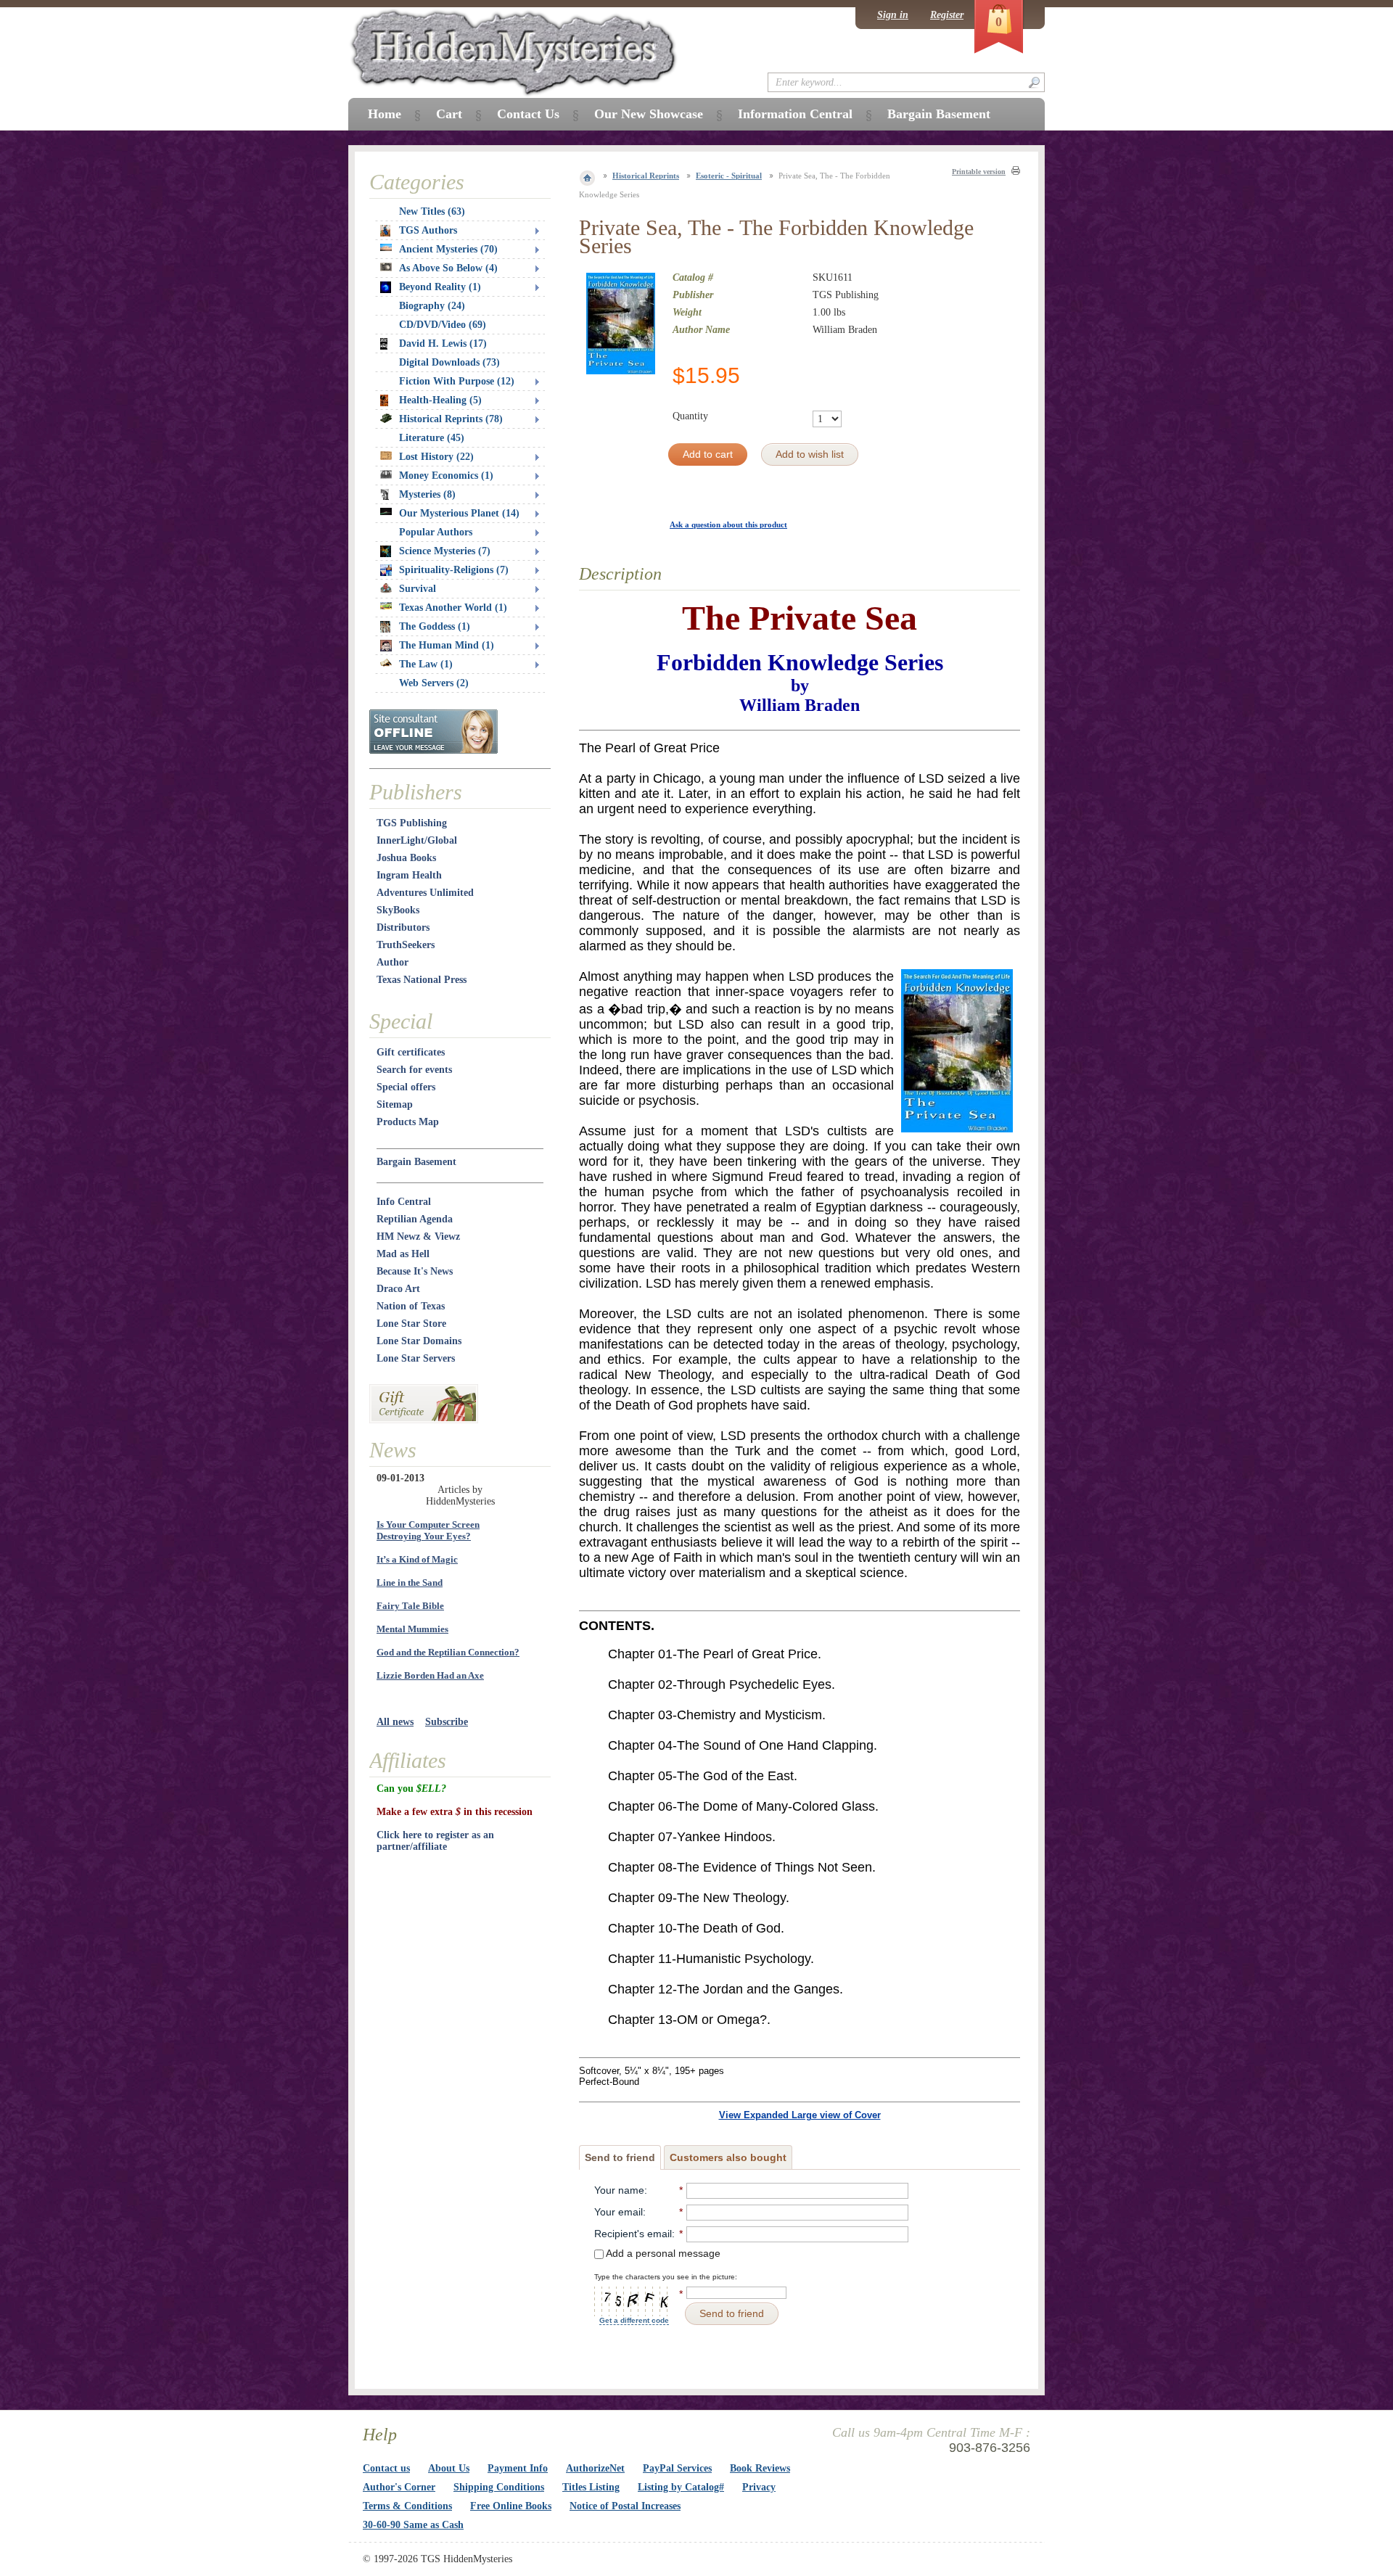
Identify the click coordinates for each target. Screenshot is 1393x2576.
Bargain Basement (416, 1162)
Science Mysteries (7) (445, 551)
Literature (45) (432, 438)
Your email (619, 2212)
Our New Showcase (649, 114)
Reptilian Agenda (415, 1219)
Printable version (979, 172)
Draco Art (398, 1289)
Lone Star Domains (419, 1341)
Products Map (408, 1122)
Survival (418, 589)
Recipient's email (633, 2234)
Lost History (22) (436, 457)
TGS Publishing (412, 823)
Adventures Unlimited (425, 893)
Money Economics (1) (446, 476)
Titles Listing (591, 2487)
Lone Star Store (411, 1324)
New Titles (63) (432, 211)
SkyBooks (398, 910)
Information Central (795, 114)
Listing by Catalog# (681, 2487)
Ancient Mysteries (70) (448, 249)
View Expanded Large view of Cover (800, 2115)
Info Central (404, 1202)
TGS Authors (428, 230)
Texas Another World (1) (453, 608)
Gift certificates (411, 1052)
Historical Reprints (646, 176)
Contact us (386, 2468)
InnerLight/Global (417, 840)
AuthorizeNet (595, 2468)
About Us (449, 2468)
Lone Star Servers (416, 1358)
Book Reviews (760, 2468)
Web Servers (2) (434, 683)
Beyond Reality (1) (440, 287)
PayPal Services (677, 2468)
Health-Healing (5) (440, 400)
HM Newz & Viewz (418, 1236)
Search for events (414, 1070)
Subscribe (447, 1722)
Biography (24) (432, 306)
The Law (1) (426, 664)
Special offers (406, 1087)
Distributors (403, 927)
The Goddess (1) (435, 626)
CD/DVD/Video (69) (443, 325)
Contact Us (528, 114)
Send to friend (620, 2157)
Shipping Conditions (499, 2487)
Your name (619, 2190)
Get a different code (634, 2320)
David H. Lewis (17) (443, 343)
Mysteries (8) (427, 494)
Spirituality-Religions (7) (454, 570)
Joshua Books (406, 858)
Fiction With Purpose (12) (457, 381)
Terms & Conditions (407, 2506)
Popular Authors (436, 532)
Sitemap (395, 1104)
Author (393, 962)
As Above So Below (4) (448, 268)
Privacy (759, 2487)
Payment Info (518, 2468)
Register (947, 15)
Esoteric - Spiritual (729, 176)
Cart (449, 114)
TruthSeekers (406, 945)
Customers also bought (728, 2157)
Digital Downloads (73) (449, 362)
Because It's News (415, 1271)
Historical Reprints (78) (451, 419)
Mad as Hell (403, 1254)
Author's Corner (399, 2487)
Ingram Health (409, 875)
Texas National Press (422, 980)
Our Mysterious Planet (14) (459, 513)
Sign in (893, 15)
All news (395, 1722)
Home (385, 114)
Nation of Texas (411, 1306)
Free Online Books (511, 2506)
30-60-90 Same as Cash (413, 2525)
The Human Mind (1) (447, 645)
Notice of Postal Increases (625, 2506)
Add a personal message (662, 2253)
